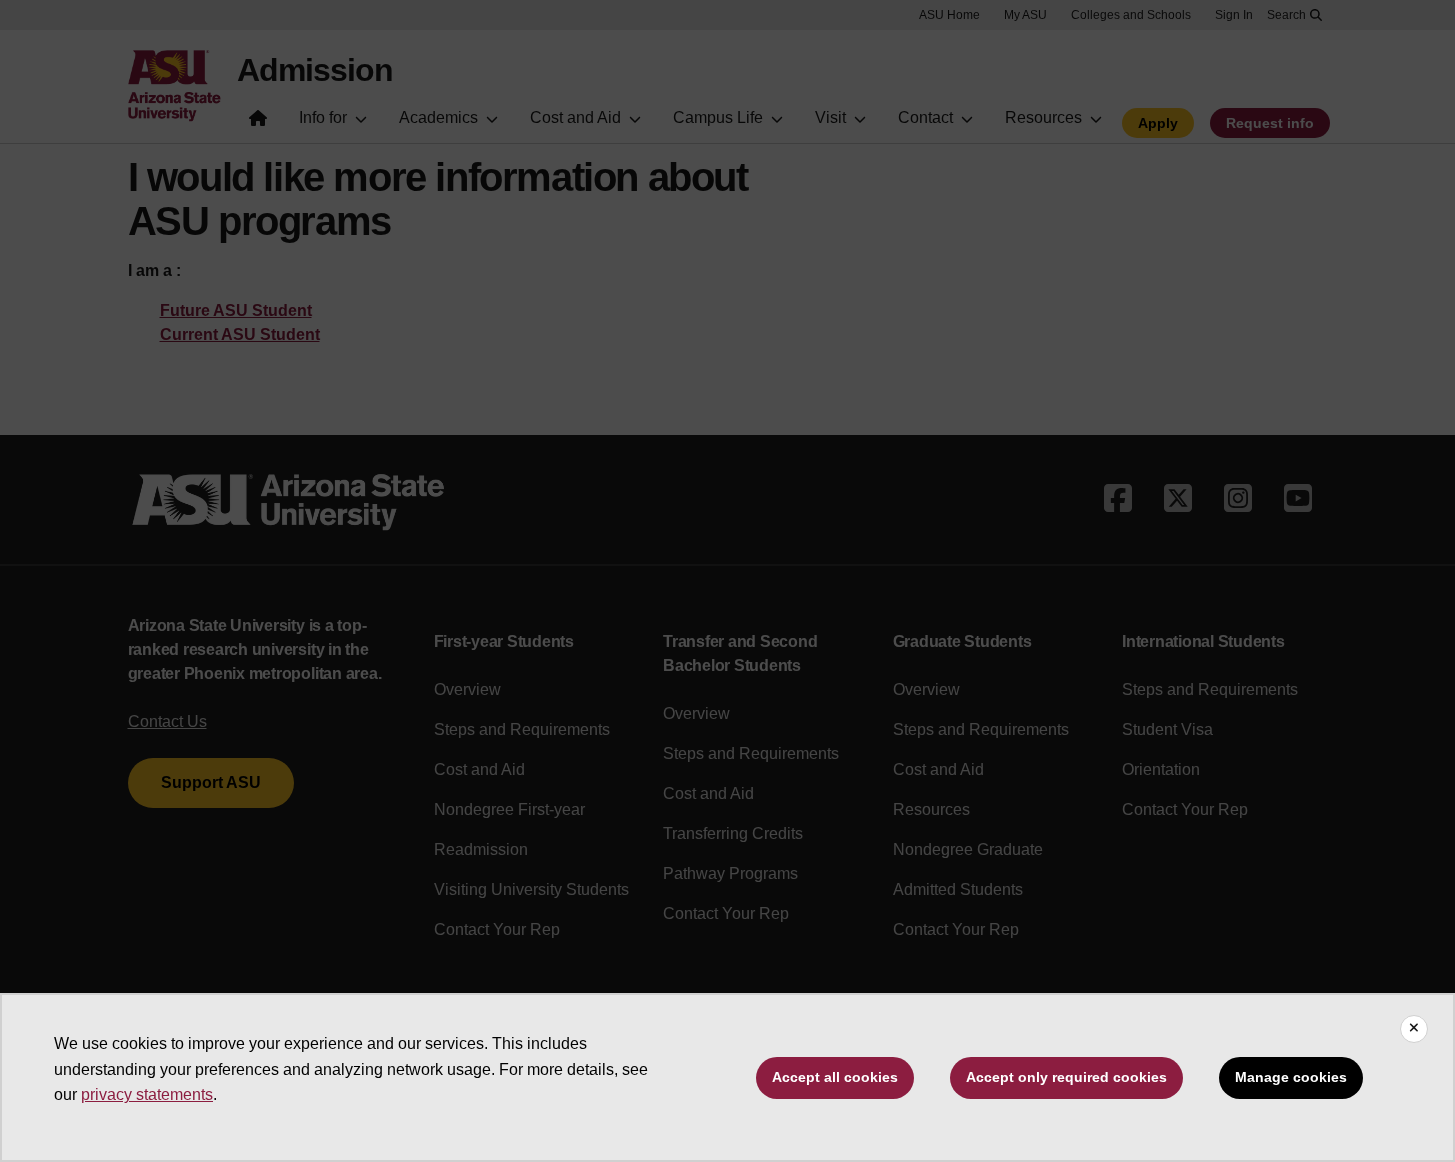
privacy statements (147, 1094)
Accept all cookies (835, 1077)
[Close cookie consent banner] (1414, 1029)
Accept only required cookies (1066, 1077)
